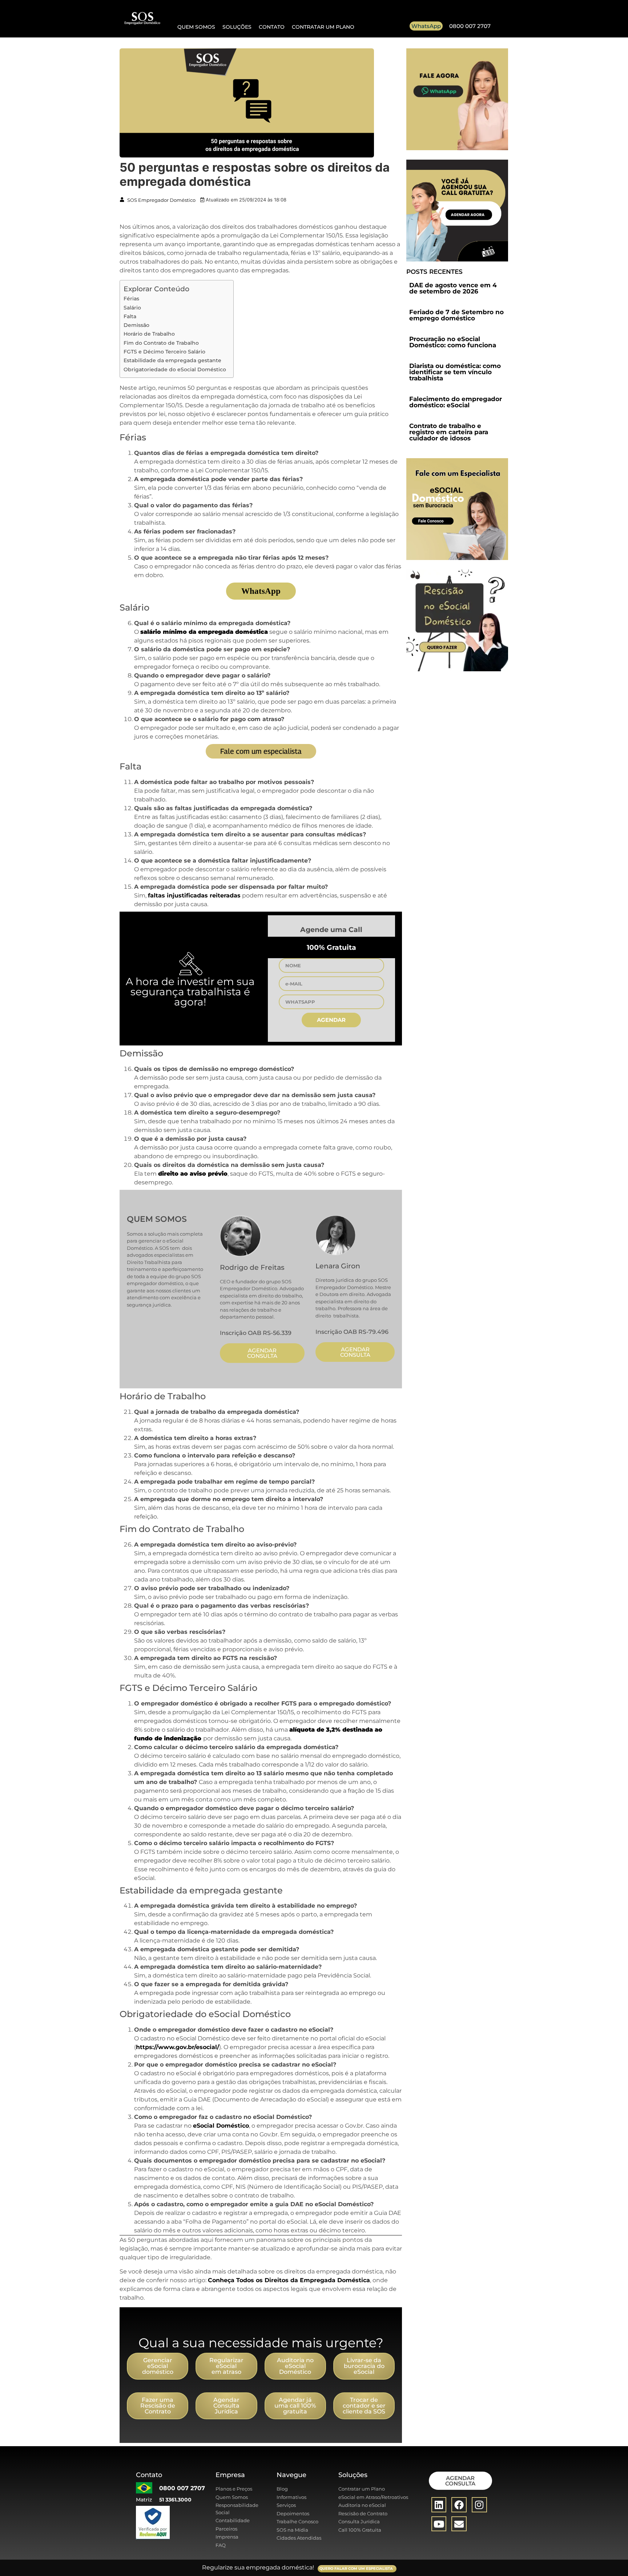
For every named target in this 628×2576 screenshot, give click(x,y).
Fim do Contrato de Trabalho (161, 343)
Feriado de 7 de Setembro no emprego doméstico (456, 315)
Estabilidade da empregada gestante (172, 360)
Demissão (136, 325)
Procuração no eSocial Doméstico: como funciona (453, 342)
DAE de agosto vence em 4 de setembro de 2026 (453, 288)
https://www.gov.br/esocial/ (178, 2047)
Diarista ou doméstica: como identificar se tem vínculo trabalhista (455, 372)
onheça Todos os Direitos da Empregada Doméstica (291, 2280)
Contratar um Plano (323, 27)
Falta (130, 316)
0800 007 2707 (470, 26)
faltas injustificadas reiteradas (194, 895)
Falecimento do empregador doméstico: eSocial (456, 402)
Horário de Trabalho (149, 334)
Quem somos (196, 27)
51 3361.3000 (175, 2500)
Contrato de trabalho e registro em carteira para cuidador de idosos (449, 432)
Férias (131, 299)
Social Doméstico (223, 2126)
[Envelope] (459, 2524)
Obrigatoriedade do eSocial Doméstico (175, 369)
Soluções (237, 27)
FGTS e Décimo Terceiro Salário (164, 352)
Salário (132, 308)
